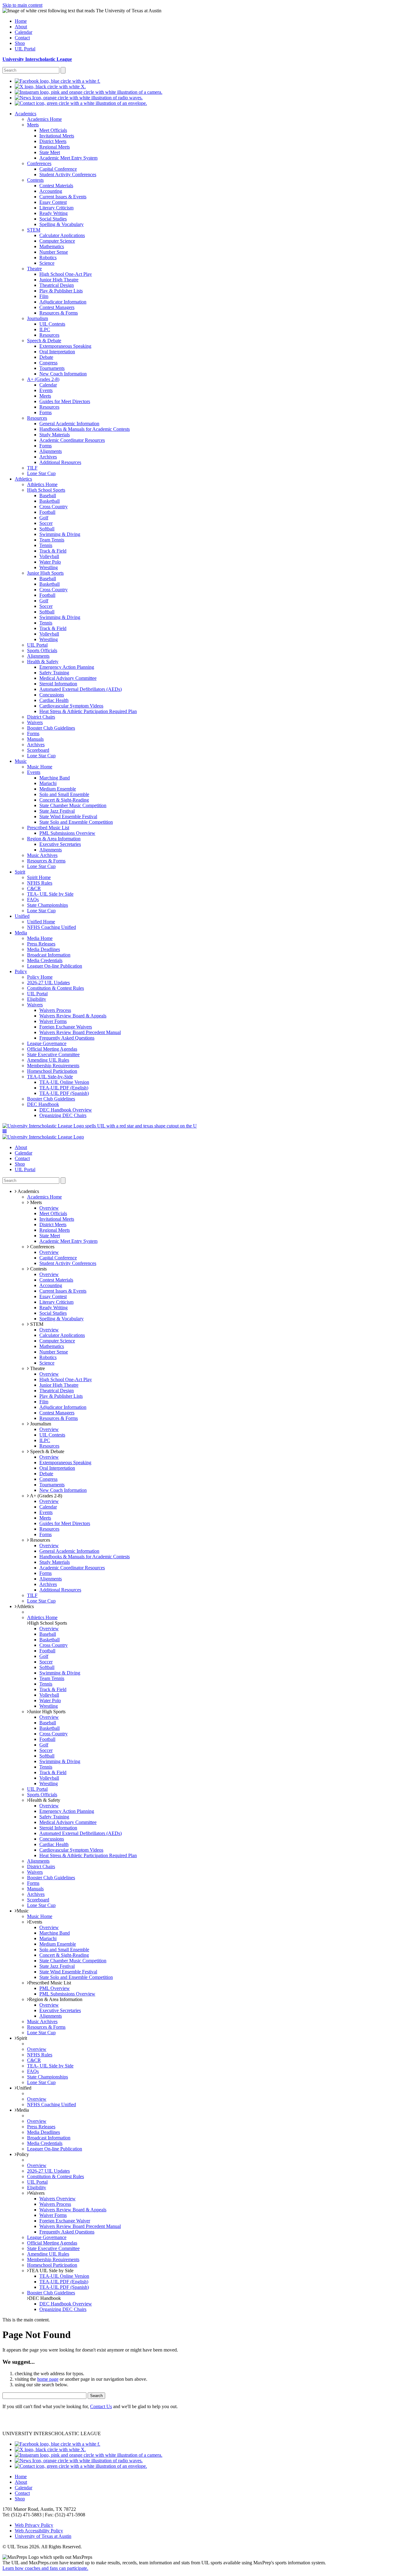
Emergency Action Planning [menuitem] (67, 667)
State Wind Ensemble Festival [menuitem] (68, 816)
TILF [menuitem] (32, 468)
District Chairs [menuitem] (41, 717)
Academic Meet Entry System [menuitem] (68, 158)
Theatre (37, 1368)
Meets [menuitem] (33, 125)
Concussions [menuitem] (52, 695)
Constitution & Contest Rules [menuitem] (55, 988)
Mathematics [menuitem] (52, 246)
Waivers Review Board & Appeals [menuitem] (73, 1016)
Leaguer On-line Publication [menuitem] (55, 966)
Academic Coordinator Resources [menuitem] (72, 440)
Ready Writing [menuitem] (53, 213)
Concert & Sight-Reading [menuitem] (64, 800)
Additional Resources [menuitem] (60, 462)
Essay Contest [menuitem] (53, 202)
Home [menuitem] (21, 21)
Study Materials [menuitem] (55, 435)
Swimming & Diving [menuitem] (60, 534)
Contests (38, 1269)
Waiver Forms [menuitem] (53, 1021)
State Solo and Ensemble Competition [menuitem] (76, 822)
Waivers (37, 2193)
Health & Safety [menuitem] (43, 662)
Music (23, 1911)
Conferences (42, 1247)
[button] (5, 1131)
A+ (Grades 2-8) (46, 1496)
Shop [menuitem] (20, 43)
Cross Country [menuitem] (53, 507)
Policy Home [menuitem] (40, 977)
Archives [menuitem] (48, 457)
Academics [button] (28, 1191)
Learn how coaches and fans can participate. (45, 2568)
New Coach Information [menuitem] (63, 374)
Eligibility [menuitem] (37, 999)
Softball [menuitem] (47, 529)
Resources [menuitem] (49, 335)
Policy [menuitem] (21, 971)
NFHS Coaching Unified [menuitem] (52, 927)
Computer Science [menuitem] (57, 241)
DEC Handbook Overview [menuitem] (66, 1110)
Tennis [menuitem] (46, 545)
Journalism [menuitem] (38, 318)
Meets (35, 1202)
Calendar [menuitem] (24, 32)
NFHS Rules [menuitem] (40, 883)
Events (36, 1922)
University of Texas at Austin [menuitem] (43, 2536)
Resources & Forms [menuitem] (59, 313)
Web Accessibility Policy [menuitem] (39, 2531)
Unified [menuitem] (22, 916)
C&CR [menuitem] (34, 888)
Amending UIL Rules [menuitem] (48, 1060)
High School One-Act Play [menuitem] (66, 274)
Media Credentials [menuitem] (45, 960)
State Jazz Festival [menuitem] (57, 811)
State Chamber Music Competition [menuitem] (73, 805)
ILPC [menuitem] (45, 329)
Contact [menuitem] (22, 38)
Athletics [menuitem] (23, 479)
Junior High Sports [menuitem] (45, 573)
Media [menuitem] (21, 933)
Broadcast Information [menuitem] (49, 955)
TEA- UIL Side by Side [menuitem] (50, 894)
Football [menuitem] (47, 512)
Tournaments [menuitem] (52, 368)
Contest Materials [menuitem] (56, 186)
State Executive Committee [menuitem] (53, 1054)
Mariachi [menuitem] (48, 783)
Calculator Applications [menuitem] (62, 235)
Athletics (25, 1606)
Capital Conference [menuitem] (58, 169)
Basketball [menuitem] (50, 501)
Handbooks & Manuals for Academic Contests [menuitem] (85, 429)
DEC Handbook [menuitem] (43, 1104)
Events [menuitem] (46, 390)
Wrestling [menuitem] (49, 567)
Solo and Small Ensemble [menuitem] (64, 794)
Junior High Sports (47, 1712)
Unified (24, 2088)
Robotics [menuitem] (48, 258)
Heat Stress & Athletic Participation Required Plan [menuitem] (88, 711)
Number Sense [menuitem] (54, 252)
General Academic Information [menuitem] (69, 424)
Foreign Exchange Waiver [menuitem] (65, 2221)
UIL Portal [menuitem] (25, 49)
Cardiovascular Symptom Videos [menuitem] (71, 706)
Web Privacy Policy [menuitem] (34, 2525)
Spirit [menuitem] (20, 872)
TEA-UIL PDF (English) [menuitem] (64, 1088)
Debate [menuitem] (46, 357)
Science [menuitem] (47, 263)
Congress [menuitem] (48, 363)
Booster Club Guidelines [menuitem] (51, 728)
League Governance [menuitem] (47, 1043)
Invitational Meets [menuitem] (57, 136)
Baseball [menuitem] (48, 495)
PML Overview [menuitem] (55, 1988)
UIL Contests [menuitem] (52, 324)
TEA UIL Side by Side (51, 2271)
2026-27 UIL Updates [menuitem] (48, 983)
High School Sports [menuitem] (46, 490)
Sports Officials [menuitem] (42, 650)
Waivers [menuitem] (35, 722)
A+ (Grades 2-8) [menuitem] (43, 379)
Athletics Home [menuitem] (42, 484)
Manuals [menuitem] (35, 739)
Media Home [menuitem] (40, 938)
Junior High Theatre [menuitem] (59, 280)
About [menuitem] (21, 27)
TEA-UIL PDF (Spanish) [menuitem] (64, 1093)
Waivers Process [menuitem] (55, 1010)
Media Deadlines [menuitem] (44, 949)
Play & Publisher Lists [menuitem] (61, 291)
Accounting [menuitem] (51, 191)
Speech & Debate (47, 1451)
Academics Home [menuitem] (44, 119)
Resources (40, 1540)
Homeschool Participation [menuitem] (52, 1071)
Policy (23, 2154)
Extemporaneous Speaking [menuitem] (65, 346)
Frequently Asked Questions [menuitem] (67, 1038)
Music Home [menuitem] (40, 767)
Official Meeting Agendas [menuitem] (52, 1049)
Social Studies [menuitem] (53, 219)
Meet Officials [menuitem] (53, 130)
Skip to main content (22, 5)
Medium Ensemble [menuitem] (58, 789)
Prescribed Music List (50, 1983)
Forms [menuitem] (46, 412)
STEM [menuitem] (34, 230)
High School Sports (48, 1623)
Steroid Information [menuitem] (58, 684)
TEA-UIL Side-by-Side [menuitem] (50, 1077)
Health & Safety (45, 1800)
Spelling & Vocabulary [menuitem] (61, 224)
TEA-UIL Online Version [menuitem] (64, 1082)
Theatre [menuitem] (34, 269)
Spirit (22, 2038)
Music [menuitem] (21, 761)
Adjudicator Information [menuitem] (63, 302)
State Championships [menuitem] (48, 905)
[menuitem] (57, 81)
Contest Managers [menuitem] (57, 307)
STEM (36, 1324)
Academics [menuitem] (26, 114)
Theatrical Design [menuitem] (57, 285)
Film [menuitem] (44, 296)
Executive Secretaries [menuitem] (60, 844)
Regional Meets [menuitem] (55, 147)
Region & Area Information (56, 1999)
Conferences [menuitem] (39, 163)
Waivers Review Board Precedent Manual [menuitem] (80, 1032)
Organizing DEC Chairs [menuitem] (63, 1115)
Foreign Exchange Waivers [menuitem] (66, 1027)
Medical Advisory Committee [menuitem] (68, 678)
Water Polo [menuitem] (50, 562)
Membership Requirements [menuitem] (53, 1066)
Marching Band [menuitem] (55, 778)
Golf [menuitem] (44, 518)
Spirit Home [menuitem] (39, 877)
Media (23, 2110)
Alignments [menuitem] (51, 451)
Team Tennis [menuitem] (52, 540)
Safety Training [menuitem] (54, 673)
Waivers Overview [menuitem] (57, 2199)
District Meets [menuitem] (53, 141)
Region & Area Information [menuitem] (54, 839)
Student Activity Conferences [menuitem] (68, 174)
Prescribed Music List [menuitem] (48, 828)
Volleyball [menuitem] (49, 556)
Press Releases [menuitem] (41, 944)
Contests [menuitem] (35, 180)
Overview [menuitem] (49, 1208)
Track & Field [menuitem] (53, 551)
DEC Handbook (45, 2298)
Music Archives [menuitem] (42, 855)
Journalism (40, 1424)
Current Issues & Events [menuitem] (63, 197)
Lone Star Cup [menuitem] (41, 473)
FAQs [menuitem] (33, 900)
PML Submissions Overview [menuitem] (67, 833)
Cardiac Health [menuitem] (54, 700)
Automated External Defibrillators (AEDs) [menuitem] (81, 689)
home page (48, 2379)
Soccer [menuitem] (46, 523)
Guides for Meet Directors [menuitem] (65, 401)
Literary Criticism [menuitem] (56, 208)
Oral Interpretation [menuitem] (57, 352)
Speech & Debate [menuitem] (44, 341)
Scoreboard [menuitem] (38, 750)
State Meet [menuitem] (50, 152)
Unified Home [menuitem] (41, 922)
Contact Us (101, 2406)
